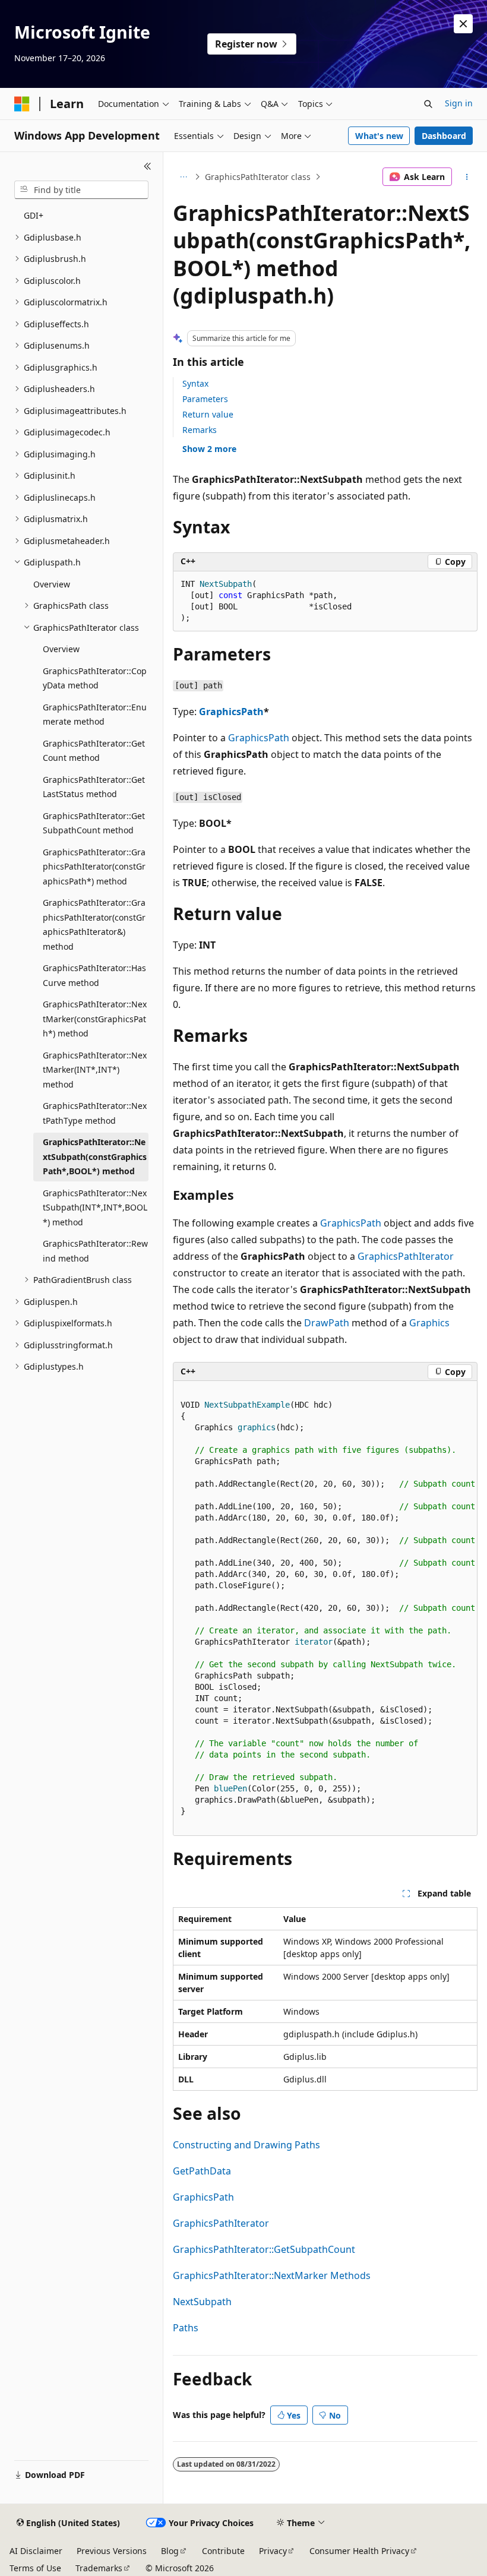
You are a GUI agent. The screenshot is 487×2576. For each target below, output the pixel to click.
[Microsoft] (22, 104)
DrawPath (327, 1323)
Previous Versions (112, 2551)
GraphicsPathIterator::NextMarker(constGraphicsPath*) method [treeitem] (95, 1019)
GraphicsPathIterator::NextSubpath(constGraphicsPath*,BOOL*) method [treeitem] (95, 1156)
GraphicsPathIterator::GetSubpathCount (264, 2249)
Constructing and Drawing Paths (246, 2145)
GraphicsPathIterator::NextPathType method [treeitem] (95, 1113)
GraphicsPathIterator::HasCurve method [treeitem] (94, 975)
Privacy (273, 2551)
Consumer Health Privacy (359, 2551)
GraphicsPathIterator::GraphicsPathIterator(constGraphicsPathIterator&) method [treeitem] (94, 924)
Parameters (205, 399)
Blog (170, 2551)
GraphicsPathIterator (406, 1256)
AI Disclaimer (36, 2551)
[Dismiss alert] (463, 24)
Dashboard (444, 136)
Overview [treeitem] (52, 584)
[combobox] (81, 190)
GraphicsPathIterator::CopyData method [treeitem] (95, 678)
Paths (186, 2328)
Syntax (195, 383)
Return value (208, 414)
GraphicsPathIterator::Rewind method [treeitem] (95, 1251)
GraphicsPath (231, 712)
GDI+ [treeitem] (34, 215)
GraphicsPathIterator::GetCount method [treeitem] (94, 751)
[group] (325, 1608)
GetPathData (202, 2171)
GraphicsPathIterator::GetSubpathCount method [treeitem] (94, 823)
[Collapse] (148, 166)
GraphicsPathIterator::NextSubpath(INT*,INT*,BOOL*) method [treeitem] (95, 1208)
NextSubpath (202, 2302)
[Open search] (428, 104)
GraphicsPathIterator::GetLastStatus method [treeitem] (94, 787)
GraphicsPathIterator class (258, 177)
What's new (379, 136)
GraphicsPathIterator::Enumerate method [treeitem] (95, 715)
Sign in (459, 103)
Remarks (200, 430)
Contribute (223, 2551)
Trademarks (99, 2568)
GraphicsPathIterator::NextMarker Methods (272, 2275)
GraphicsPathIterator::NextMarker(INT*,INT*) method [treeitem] (95, 1070)
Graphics (429, 1323)
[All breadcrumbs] (183, 177)
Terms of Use (35, 2568)
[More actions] (467, 177)
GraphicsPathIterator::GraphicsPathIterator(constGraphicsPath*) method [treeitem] (94, 867)
